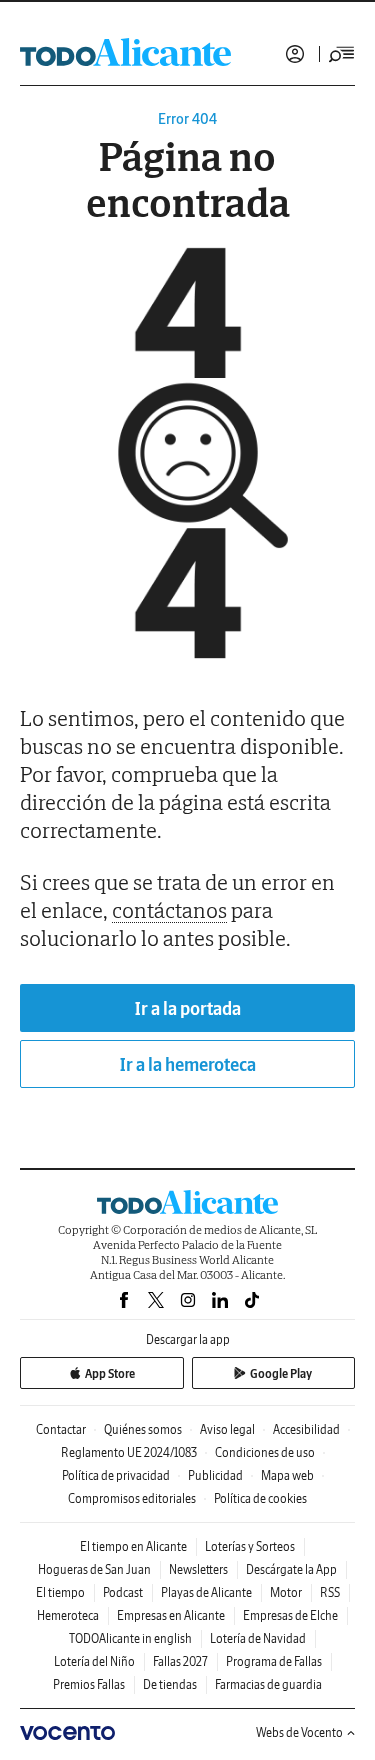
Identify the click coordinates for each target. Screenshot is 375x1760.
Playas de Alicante (206, 1592)
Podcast (123, 1592)
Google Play (281, 1373)
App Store (110, 1373)
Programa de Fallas (274, 1661)
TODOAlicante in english (130, 1638)
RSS (330, 1592)
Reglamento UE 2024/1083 (129, 1452)
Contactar (61, 1429)
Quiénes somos (143, 1429)
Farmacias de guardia (268, 1684)
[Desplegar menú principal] (342, 54)
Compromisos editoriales (132, 1498)
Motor (286, 1592)
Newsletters (198, 1569)
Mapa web (287, 1475)
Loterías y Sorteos (250, 1546)
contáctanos (169, 910)
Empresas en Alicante (171, 1615)
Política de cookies (260, 1498)
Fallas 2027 (180, 1661)
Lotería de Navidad (258, 1638)
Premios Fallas (89, 1684)
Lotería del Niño (94, 1661)
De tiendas (170, 1684)
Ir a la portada (188, 1008)
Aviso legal (227, 1429)
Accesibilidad (306, 1429)
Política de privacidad (116, 1475)
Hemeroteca (68, 1615)
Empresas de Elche (290, 1615)
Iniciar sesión (295, 54)
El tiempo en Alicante (133, 1546)
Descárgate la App (291, 1569)
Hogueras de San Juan (94, 1569)
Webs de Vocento (299, 1732)
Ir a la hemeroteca (188, 1064)
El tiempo (60, 1592)
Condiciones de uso (265, 1452)
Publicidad (215, 1475)
